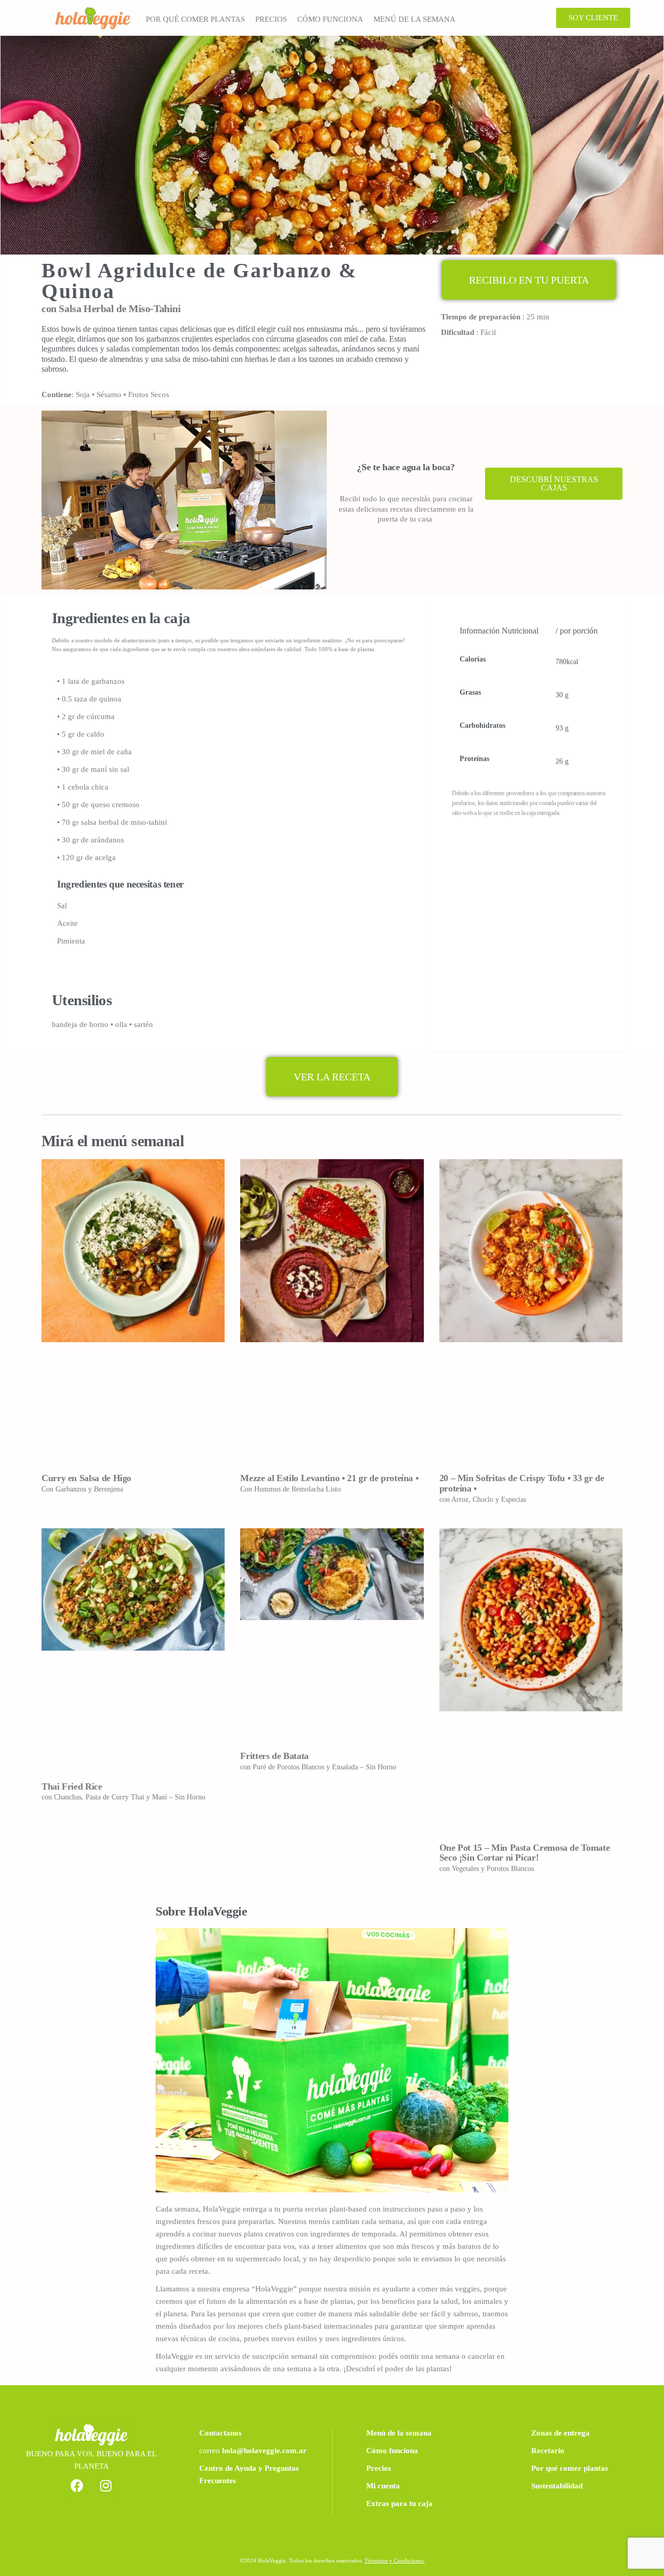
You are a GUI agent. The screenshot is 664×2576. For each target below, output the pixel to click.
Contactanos (220, 2433)
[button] (593, 18)
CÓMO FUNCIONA (330, 19)
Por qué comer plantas (570, 2468)
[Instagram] (106, 2485)
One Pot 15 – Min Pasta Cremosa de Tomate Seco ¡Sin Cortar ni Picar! (525, 1853)
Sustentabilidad (557, 2486)
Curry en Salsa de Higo (86, 1478)
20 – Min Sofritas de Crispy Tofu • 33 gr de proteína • (522, 1483)
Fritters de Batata (274, 1756)
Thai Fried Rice (72, 1786)
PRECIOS (271, 19)
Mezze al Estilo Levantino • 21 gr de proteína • (329, 1478)
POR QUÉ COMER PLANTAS (195, 19)
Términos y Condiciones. (395, 2560)
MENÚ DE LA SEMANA (414, 19)
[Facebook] (77, 2485)
